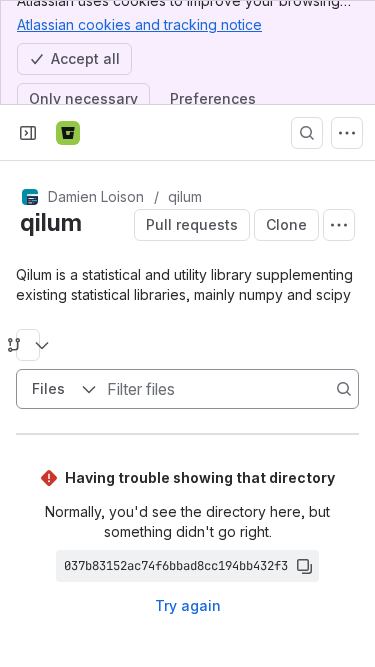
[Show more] (347, 133)
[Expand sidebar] (28, 133)
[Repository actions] (339, 225)
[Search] (307, 133)
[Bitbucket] (68, 133)
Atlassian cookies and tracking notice (139, 24)
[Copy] (304, 566)
